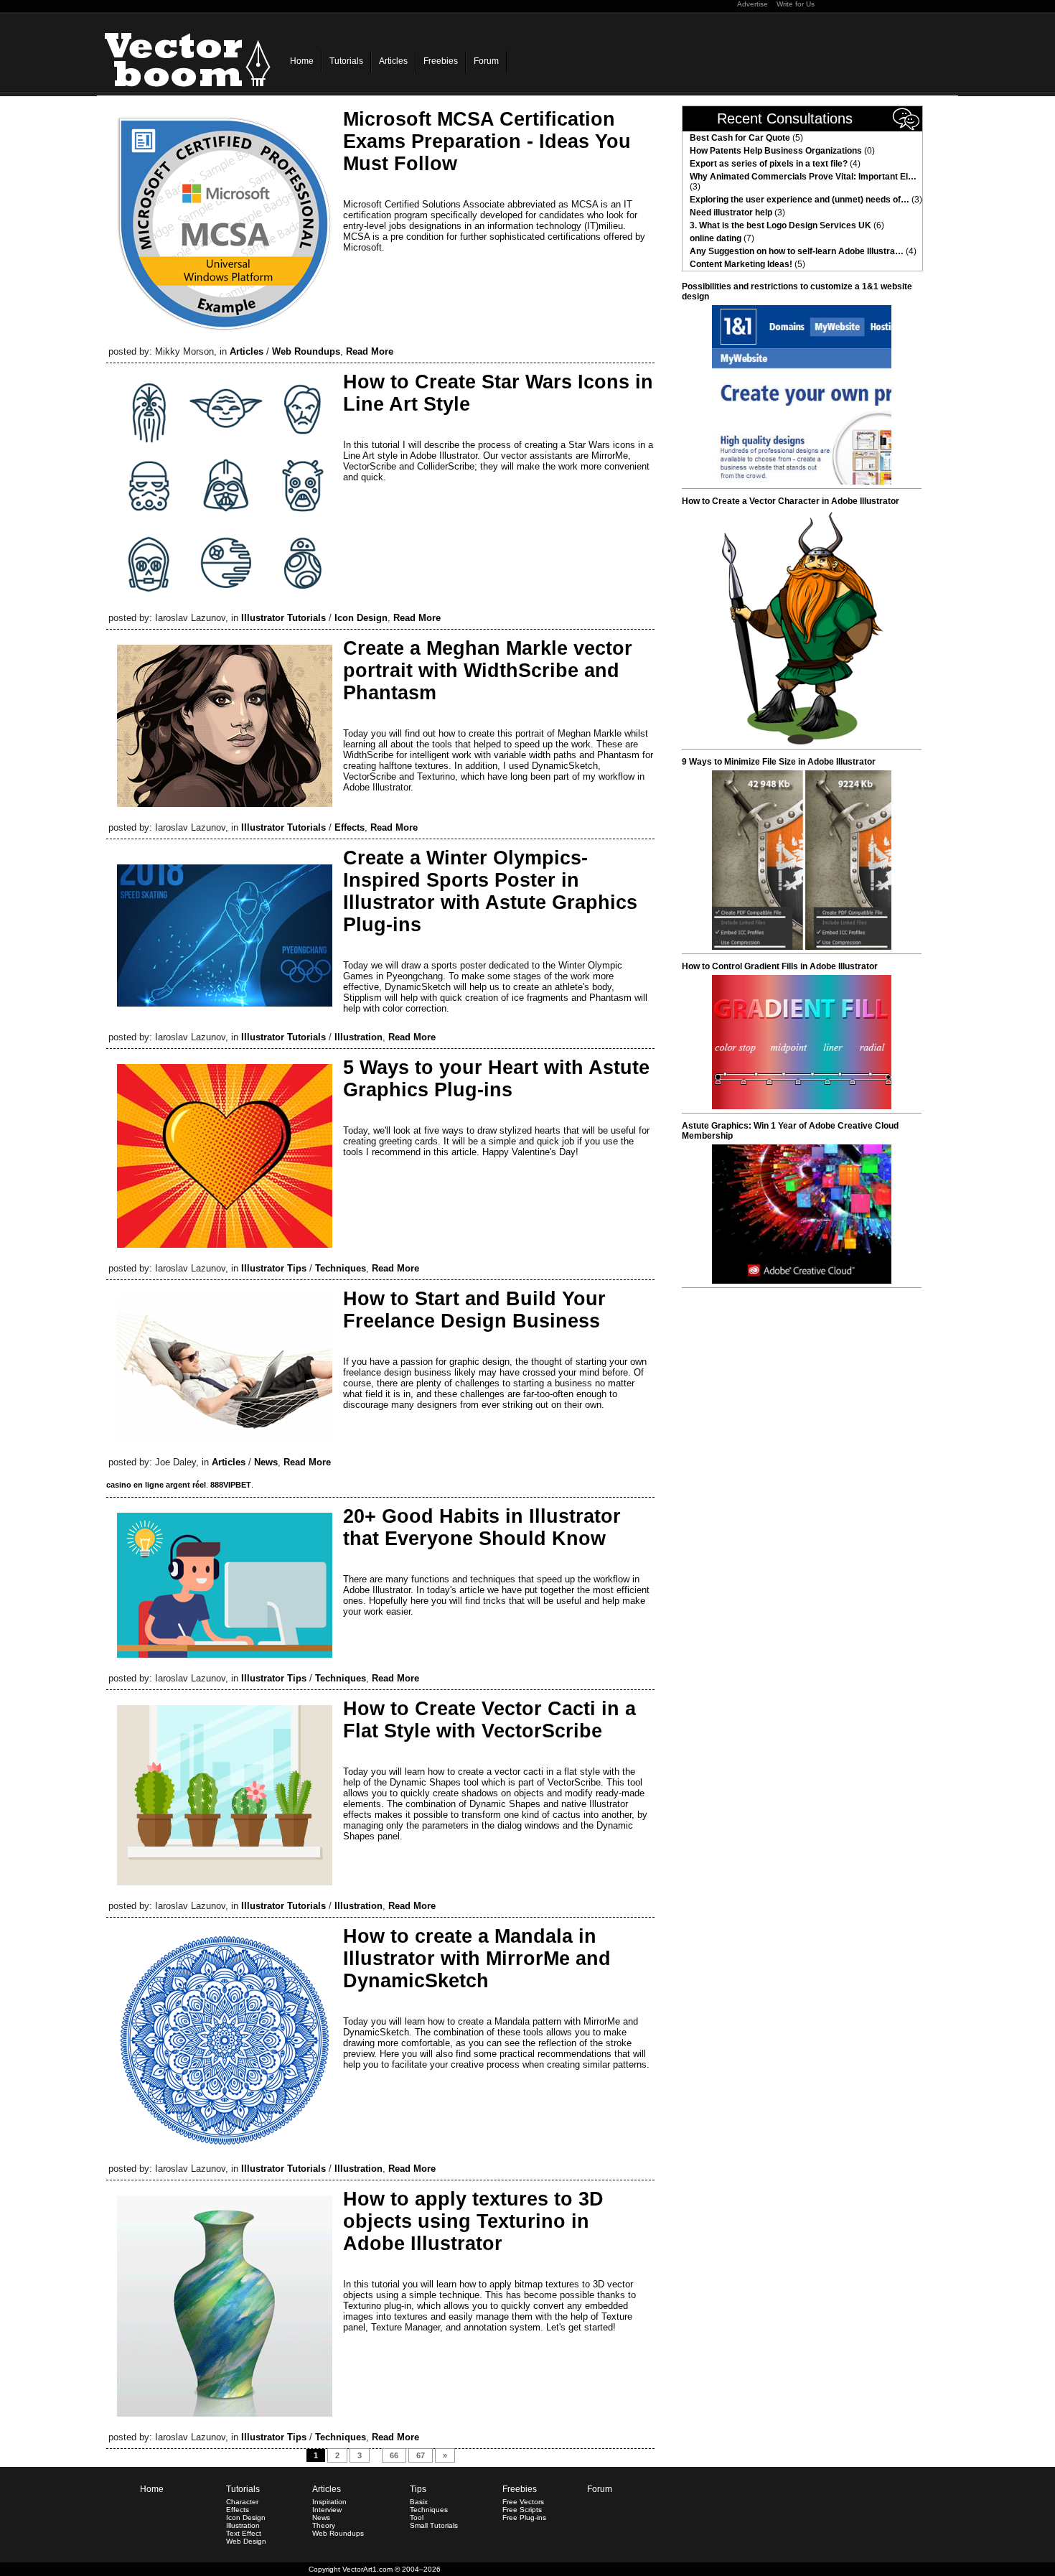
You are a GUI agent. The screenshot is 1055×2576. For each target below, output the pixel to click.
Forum (486, 61)
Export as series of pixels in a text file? (769, 164)
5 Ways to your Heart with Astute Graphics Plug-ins (496, 1079)
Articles (393, 61)
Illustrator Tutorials (283, 618)
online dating (716, 238)
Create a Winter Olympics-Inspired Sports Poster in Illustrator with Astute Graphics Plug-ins (490, 891)
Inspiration (329, 2502)
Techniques (341, 1268)
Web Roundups (306, 351)
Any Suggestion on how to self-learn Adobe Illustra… (797, 251)
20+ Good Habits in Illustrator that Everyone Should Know (482, 1527)
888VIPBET (231, 1485)
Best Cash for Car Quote (740, 138)
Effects (350, 827)
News (266, 1462)
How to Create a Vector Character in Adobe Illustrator (791, 501)
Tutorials (346, 61)
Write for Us (796, 4)
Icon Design (361, 618)
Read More (370, 351)
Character (242, 2502)
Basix (419, 2502)
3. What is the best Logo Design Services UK (780, 225)
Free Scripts (522, 2510)
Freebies (441, 61)
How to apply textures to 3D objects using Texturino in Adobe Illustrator (473, 2221)
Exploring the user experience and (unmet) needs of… (800, 200)
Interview (327, 2510)
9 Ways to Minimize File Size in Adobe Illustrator (779, 762)
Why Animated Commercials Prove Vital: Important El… (803, 177)
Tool (417, 2517)
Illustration (358, 1037)
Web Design (246, 2541)
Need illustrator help (731, 213)
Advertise (752, 4)
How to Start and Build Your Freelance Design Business (474, 1310)
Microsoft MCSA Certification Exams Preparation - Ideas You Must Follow (487, 141)
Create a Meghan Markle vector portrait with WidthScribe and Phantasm (488, 671)
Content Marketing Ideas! (741, 264)
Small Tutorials (434, 2525)
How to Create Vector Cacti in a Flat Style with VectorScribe (489, 1720)
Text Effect (244, 2533)
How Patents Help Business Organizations (776, 151)
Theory (324, 2525)
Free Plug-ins (524, 2517)
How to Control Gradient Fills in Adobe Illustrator (780, 966)
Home (302, 61)
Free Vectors (523, 2502)
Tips (418, 2489)
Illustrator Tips (274, 1268)
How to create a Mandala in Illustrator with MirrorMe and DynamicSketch (477, 1959)
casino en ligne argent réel (156, 1485)
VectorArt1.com (367, 2569)
